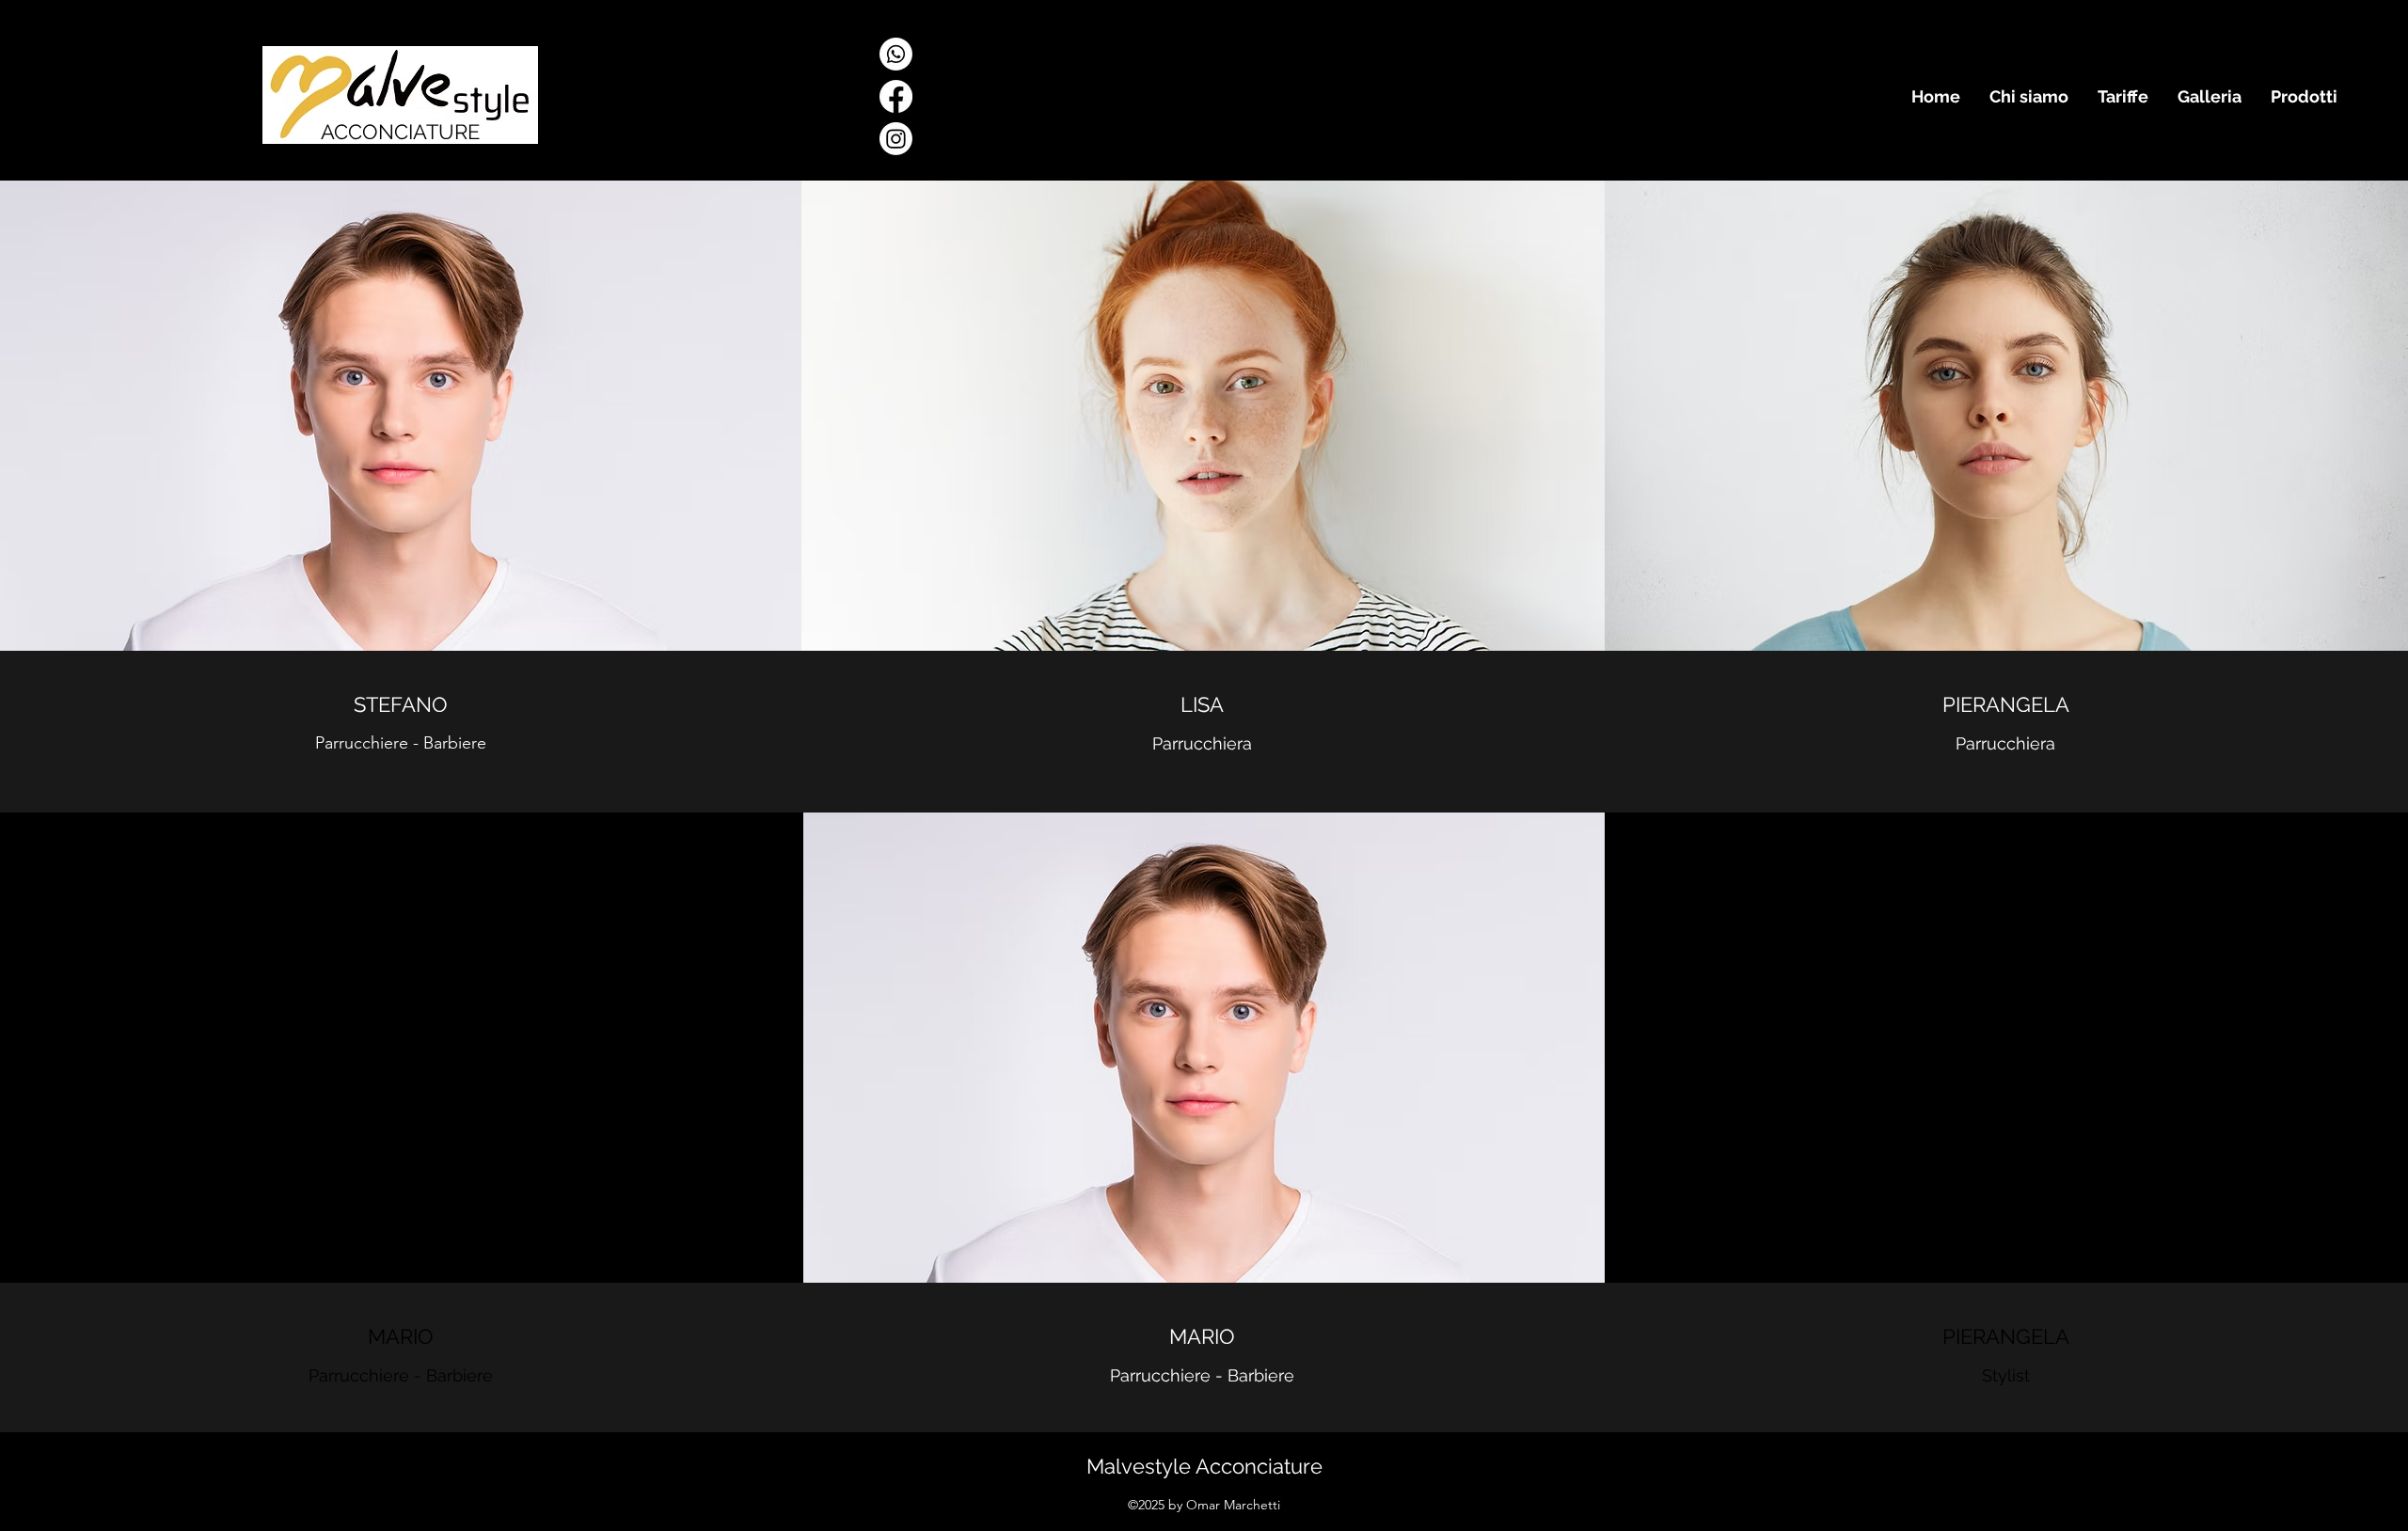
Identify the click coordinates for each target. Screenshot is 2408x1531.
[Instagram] (896, 139)
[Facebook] (896, 96)
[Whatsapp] (896, 54)
